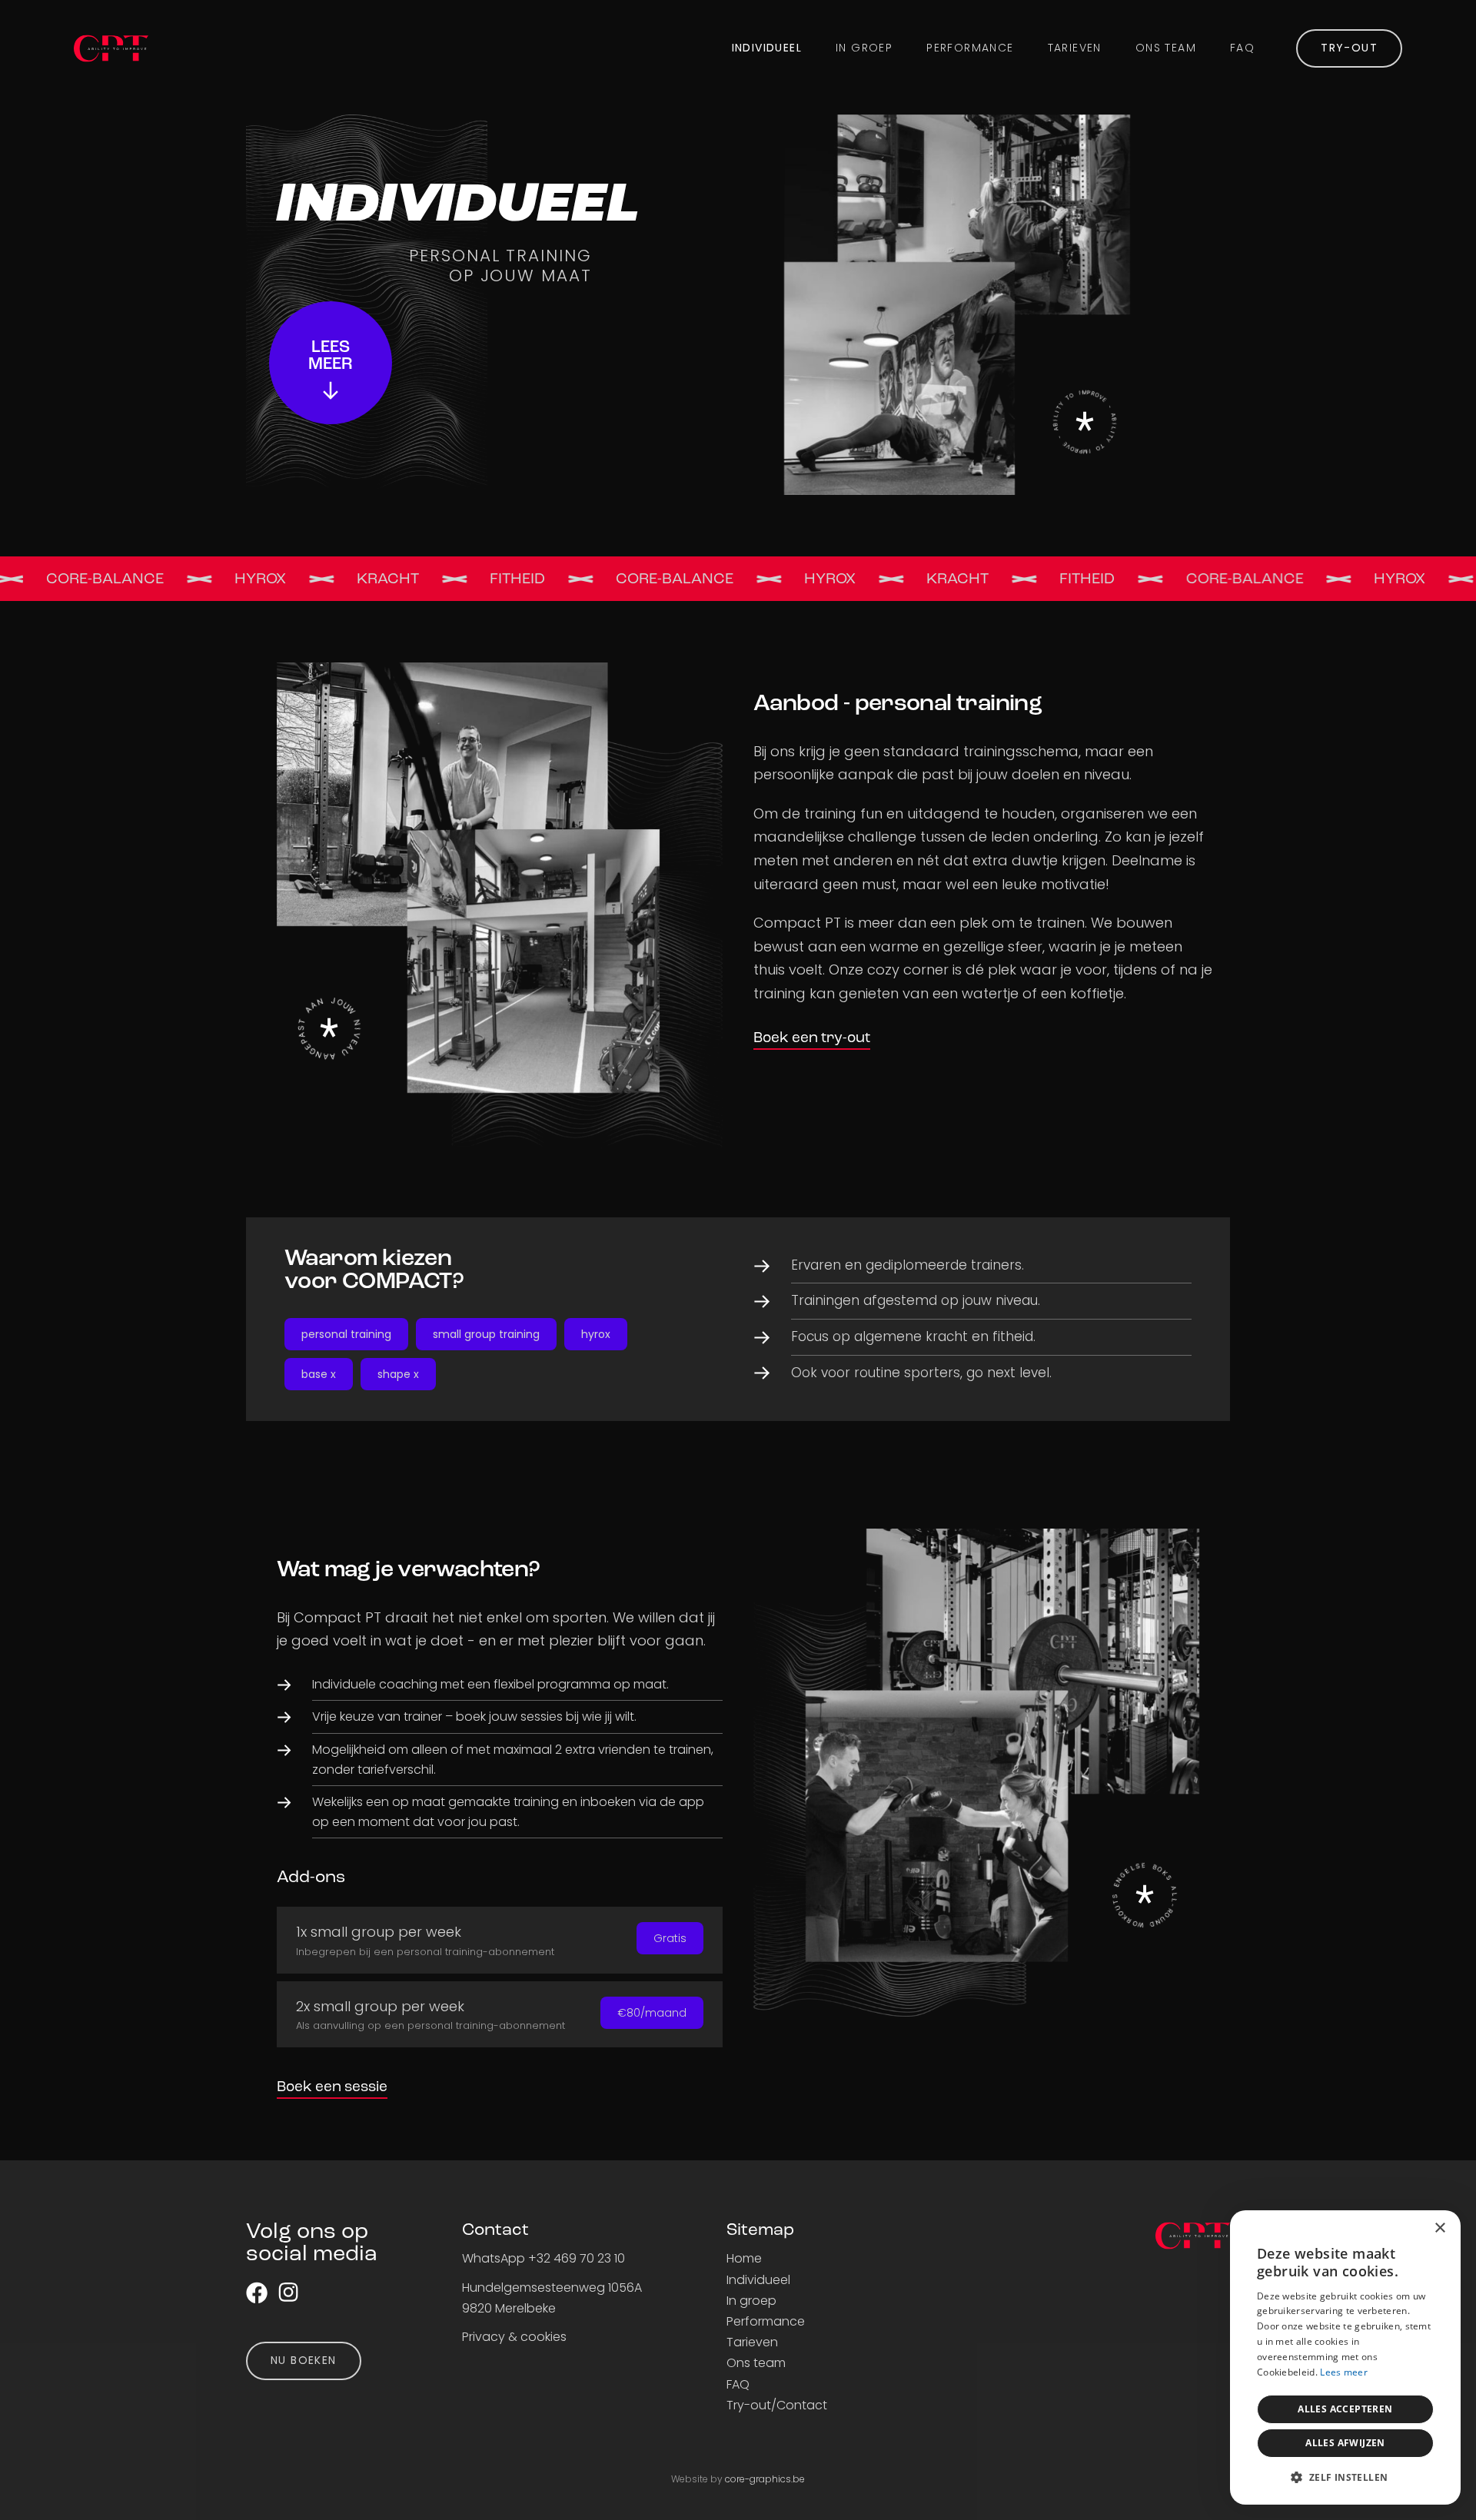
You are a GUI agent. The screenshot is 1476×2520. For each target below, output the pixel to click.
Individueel (767, 48)
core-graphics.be (765, 2479)
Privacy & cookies (514, 2337)
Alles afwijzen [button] (1345, 2443)
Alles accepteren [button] (1345, 2409)
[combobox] (1407, 2229)
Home (744, 2258)
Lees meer (1344, 2372)
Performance (970, 48)
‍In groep (751, 2301)
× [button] (1439, 2228)
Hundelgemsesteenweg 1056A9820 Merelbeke (552, 2298)
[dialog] (1345, 2357)
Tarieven (1075, 48)
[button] (1345, 2478)
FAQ (1242, 48)
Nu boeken (304, 2360)
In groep (864, 48)
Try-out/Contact (777, 2405)
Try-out (1349, 48)
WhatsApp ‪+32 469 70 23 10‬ (544, 2258)
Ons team (1166, 48)
